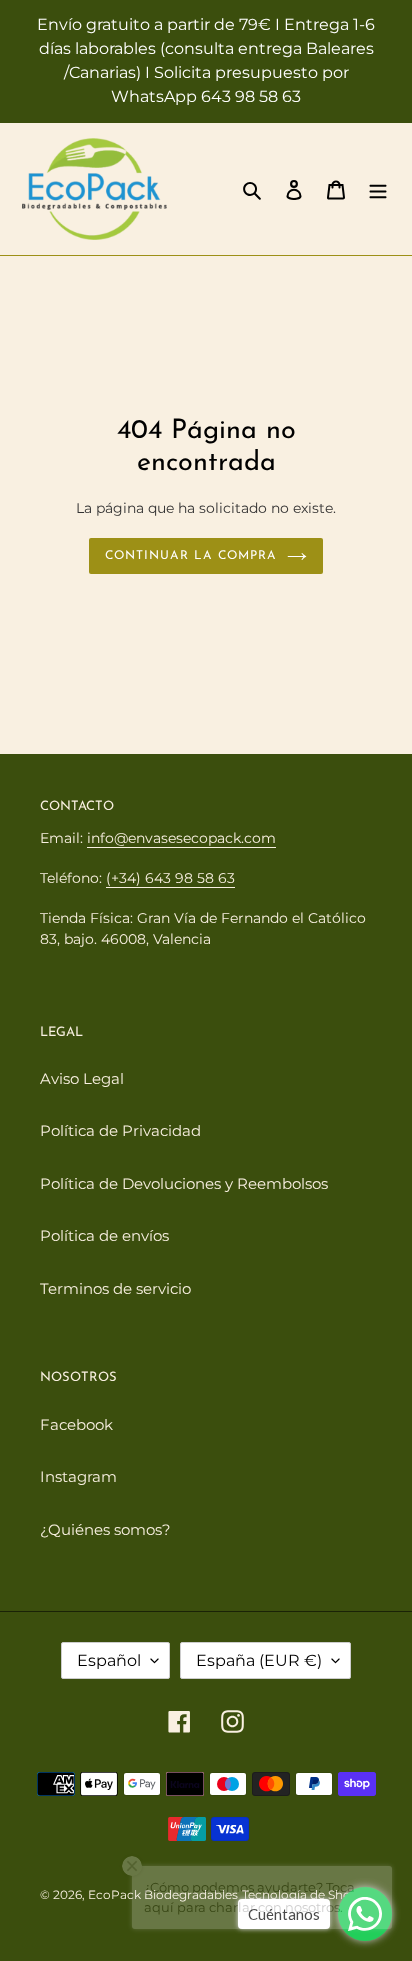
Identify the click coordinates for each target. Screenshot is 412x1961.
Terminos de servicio (115, 1288)
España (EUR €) (259, 1660)
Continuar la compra (190, 556)
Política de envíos (104, 1235)
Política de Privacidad (120, 1130)
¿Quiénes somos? (105, 1529)
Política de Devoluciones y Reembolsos (184, 1183)
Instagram (78, 1476)
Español (109, 1660)
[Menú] (378, 189)
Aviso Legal (82, 1078)
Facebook (76, 1424)
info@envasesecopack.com (181, 838)
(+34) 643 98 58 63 (170, 878)
